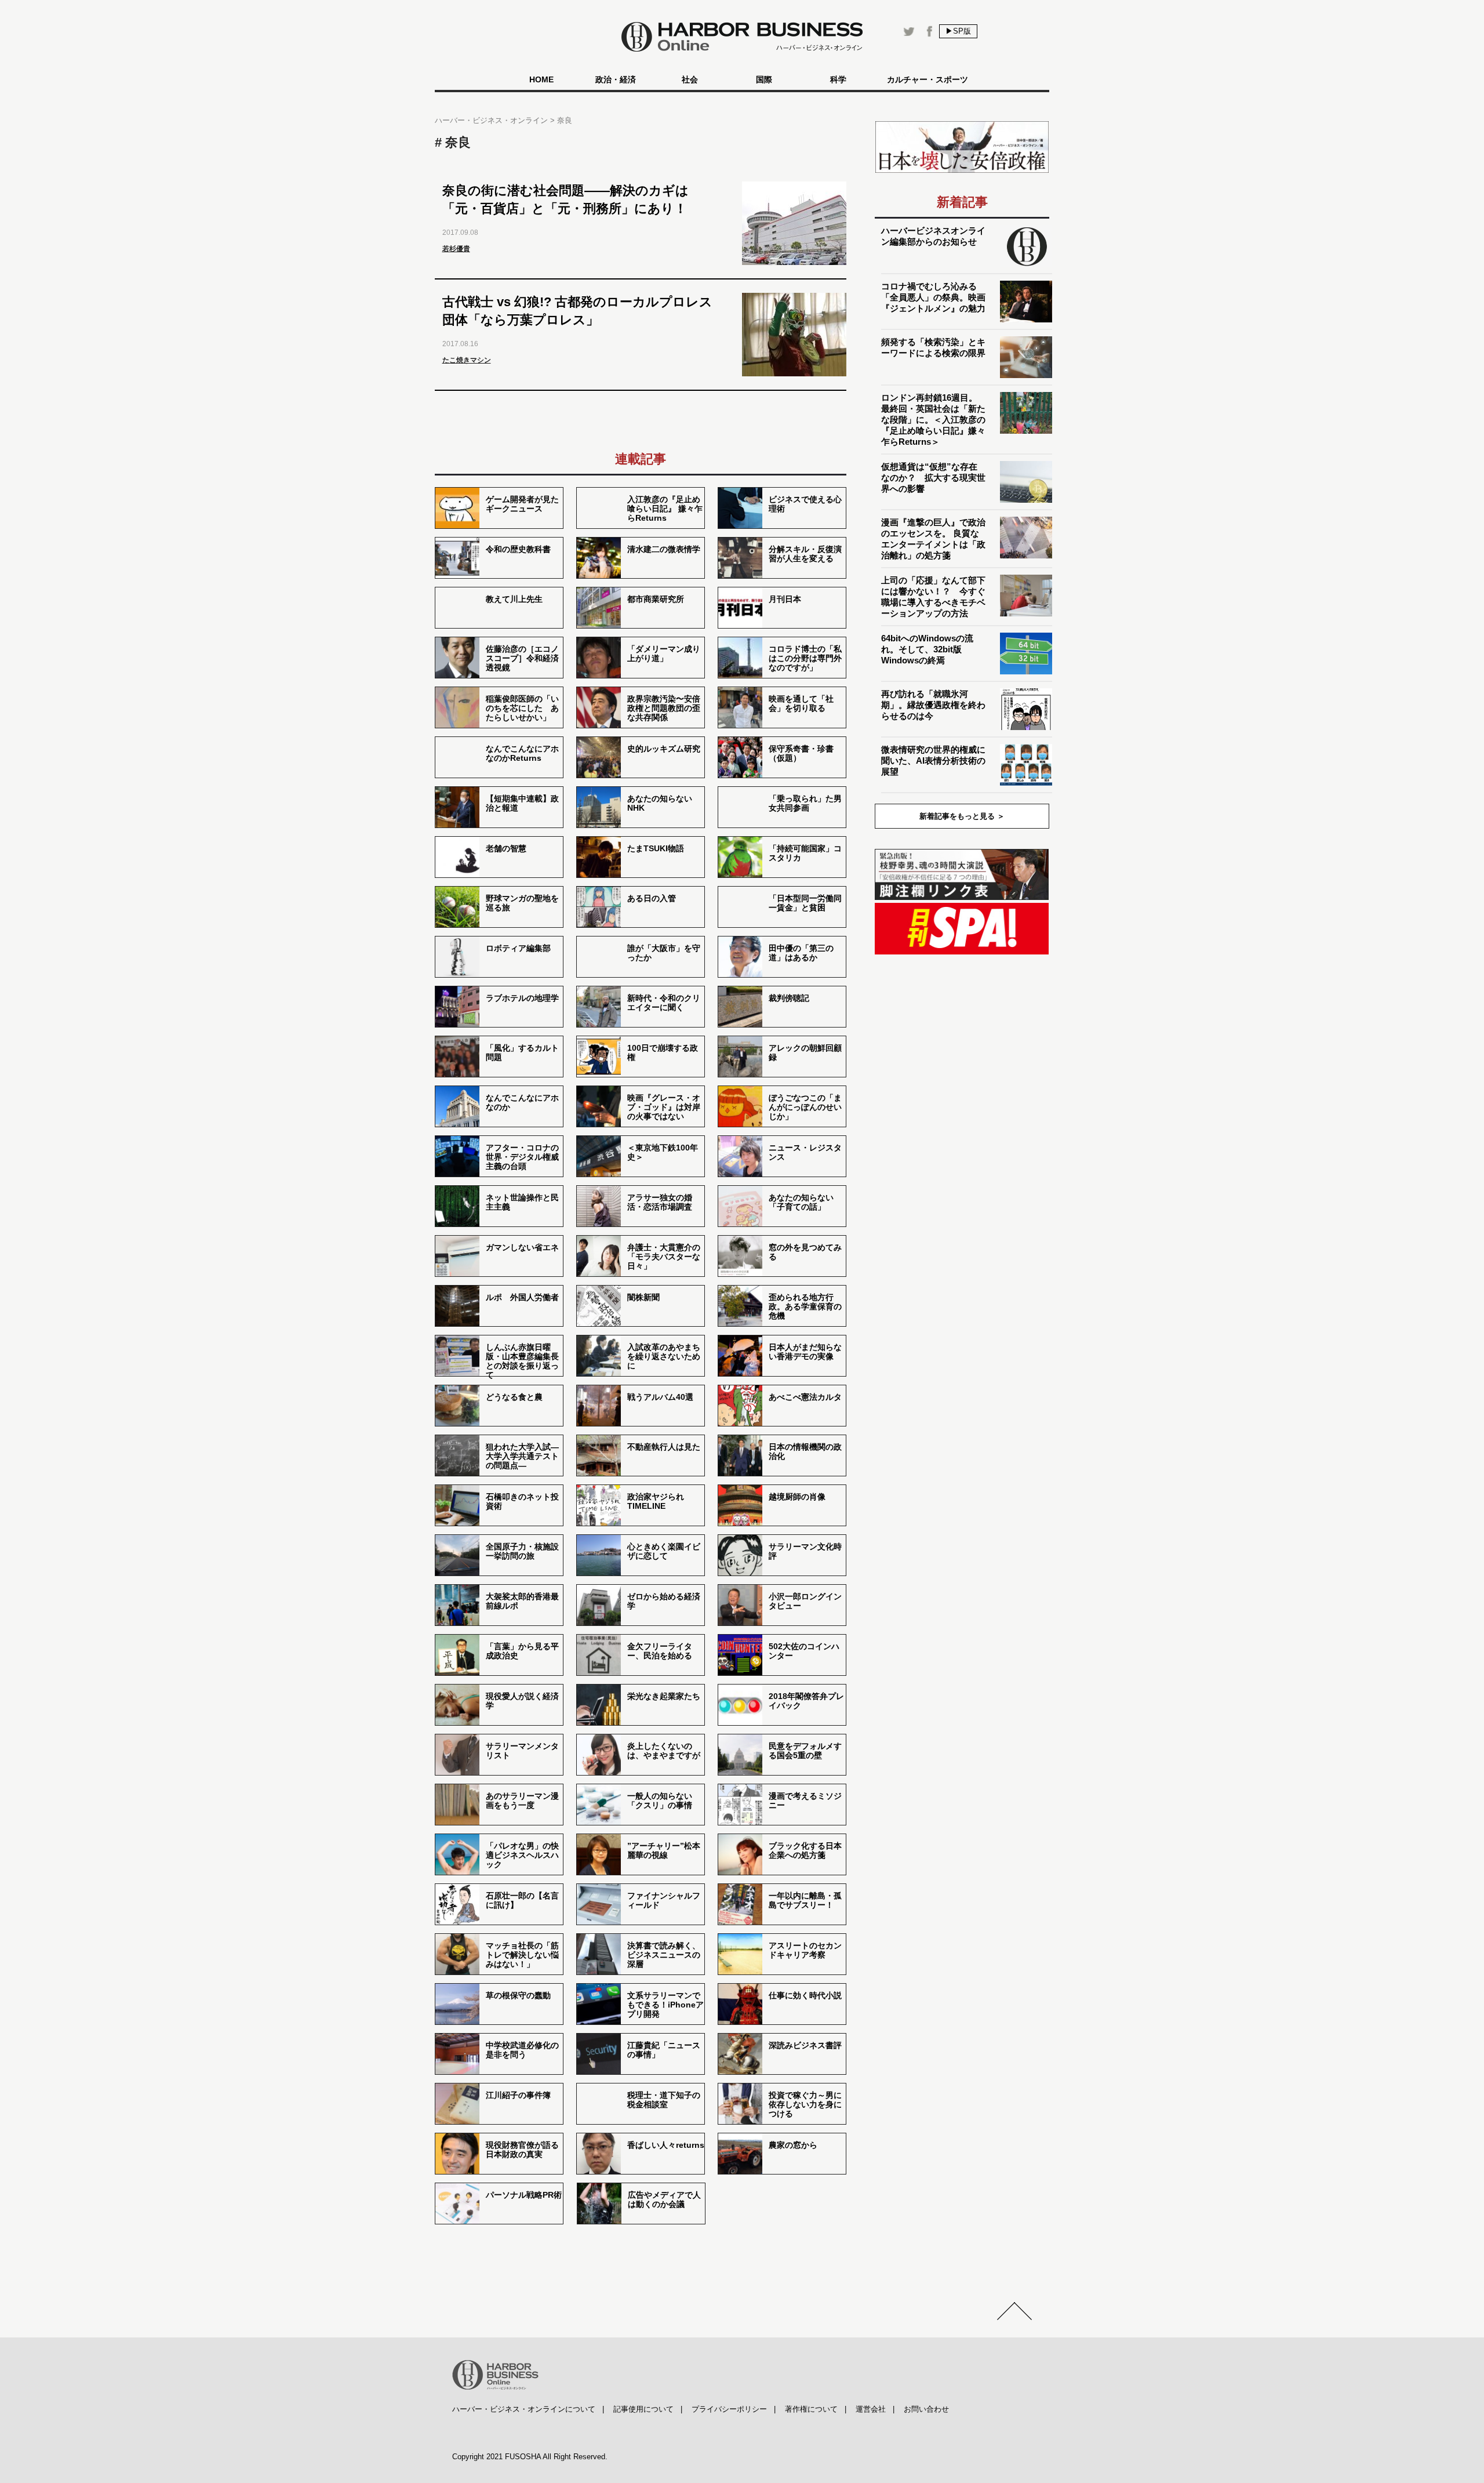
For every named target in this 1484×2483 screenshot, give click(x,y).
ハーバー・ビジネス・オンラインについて (524, 2409)
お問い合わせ (926, 2409)
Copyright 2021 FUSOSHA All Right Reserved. (530, 2457)
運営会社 (871, 2409)
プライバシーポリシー (729, 2409)
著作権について (811, 2409)
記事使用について (643, 2409)
